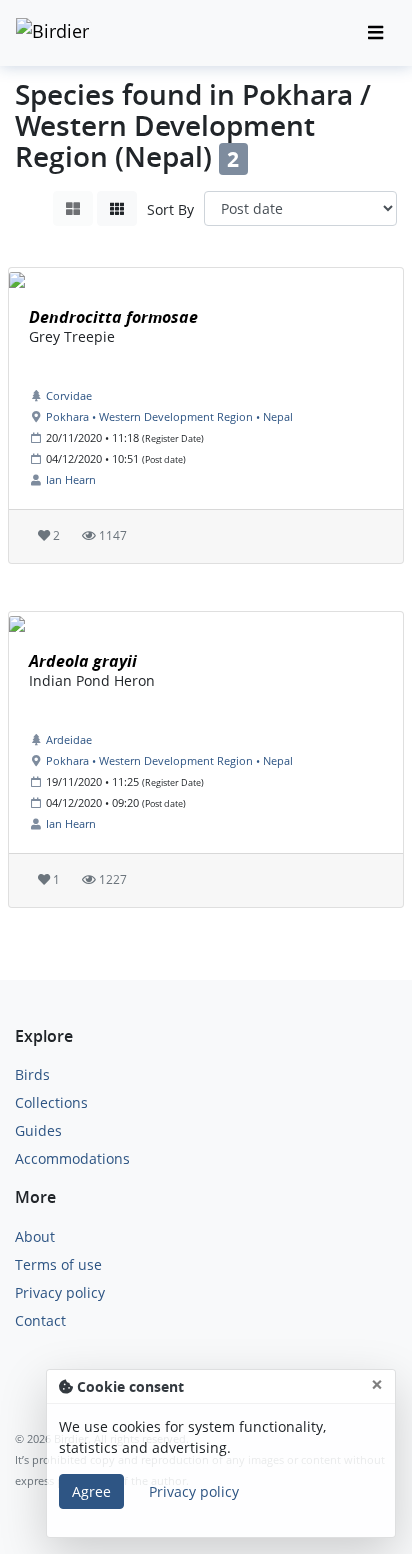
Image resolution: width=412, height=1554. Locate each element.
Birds (32, 1074)
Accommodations (72, 1158)
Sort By (170, 209)
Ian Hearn (71, 479)
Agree (91, 1491)
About (35, 1236)
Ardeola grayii (83, 661)
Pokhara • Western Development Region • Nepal (169, 416)
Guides (38, 1130)
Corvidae (69, 395)
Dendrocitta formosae (113, 317)
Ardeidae (69, 739)
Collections (51, 1102)
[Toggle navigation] (375, 33)
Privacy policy (60, 1292)
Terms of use (58, 1264)
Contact (40, 1320)
